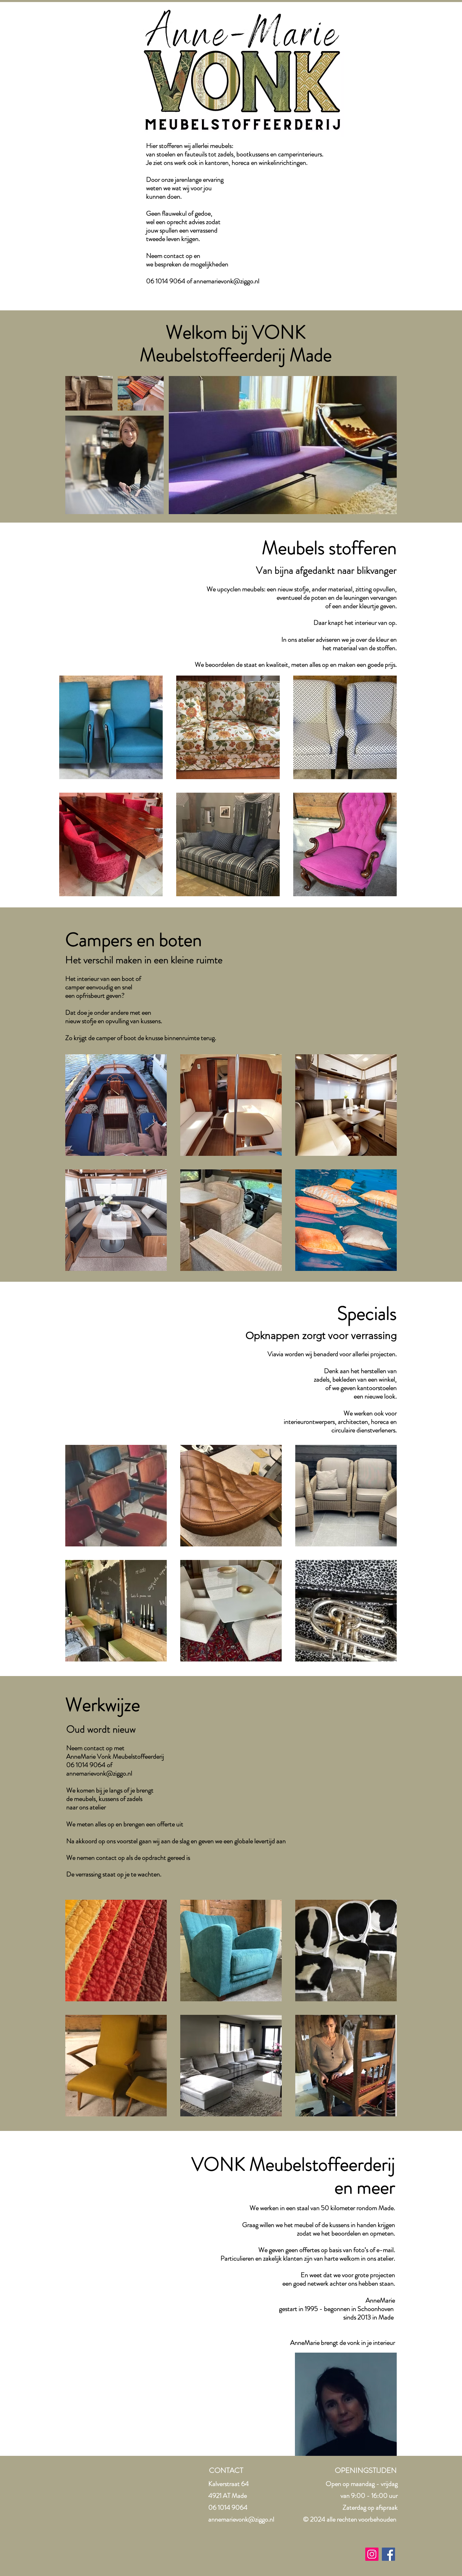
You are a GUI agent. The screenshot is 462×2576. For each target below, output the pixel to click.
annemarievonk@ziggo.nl (226, 281)
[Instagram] (372, 2554)
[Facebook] (388, 2554)
